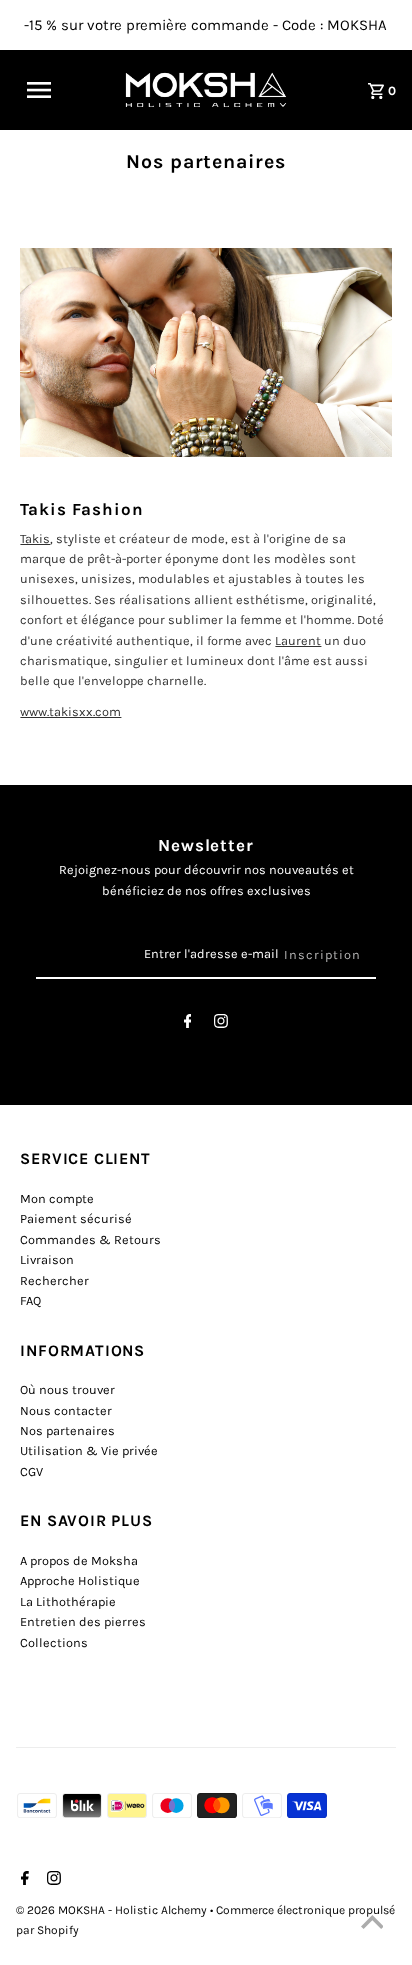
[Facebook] (188, 1024)
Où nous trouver (67, 1389)
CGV (31, 1471)
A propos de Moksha (79, 1560)
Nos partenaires (67, 1430)
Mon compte (57, 1198)
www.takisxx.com (70, 711)
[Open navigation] (51, 90)
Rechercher (54, 1280)
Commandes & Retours (90, 1239)
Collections (54, 1642)
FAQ (30, 1300)
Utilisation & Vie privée (89, 1450)
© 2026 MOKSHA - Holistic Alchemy (113, 1910)
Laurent (298, 640)
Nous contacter (66, 1410)
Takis (35, 538)
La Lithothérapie (68, 1601)
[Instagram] (221, 1024)
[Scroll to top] (372, 1925)
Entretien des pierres (83, 1621)
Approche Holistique (80, 1580)
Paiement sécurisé (76, 1218)
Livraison (47, 1259)
